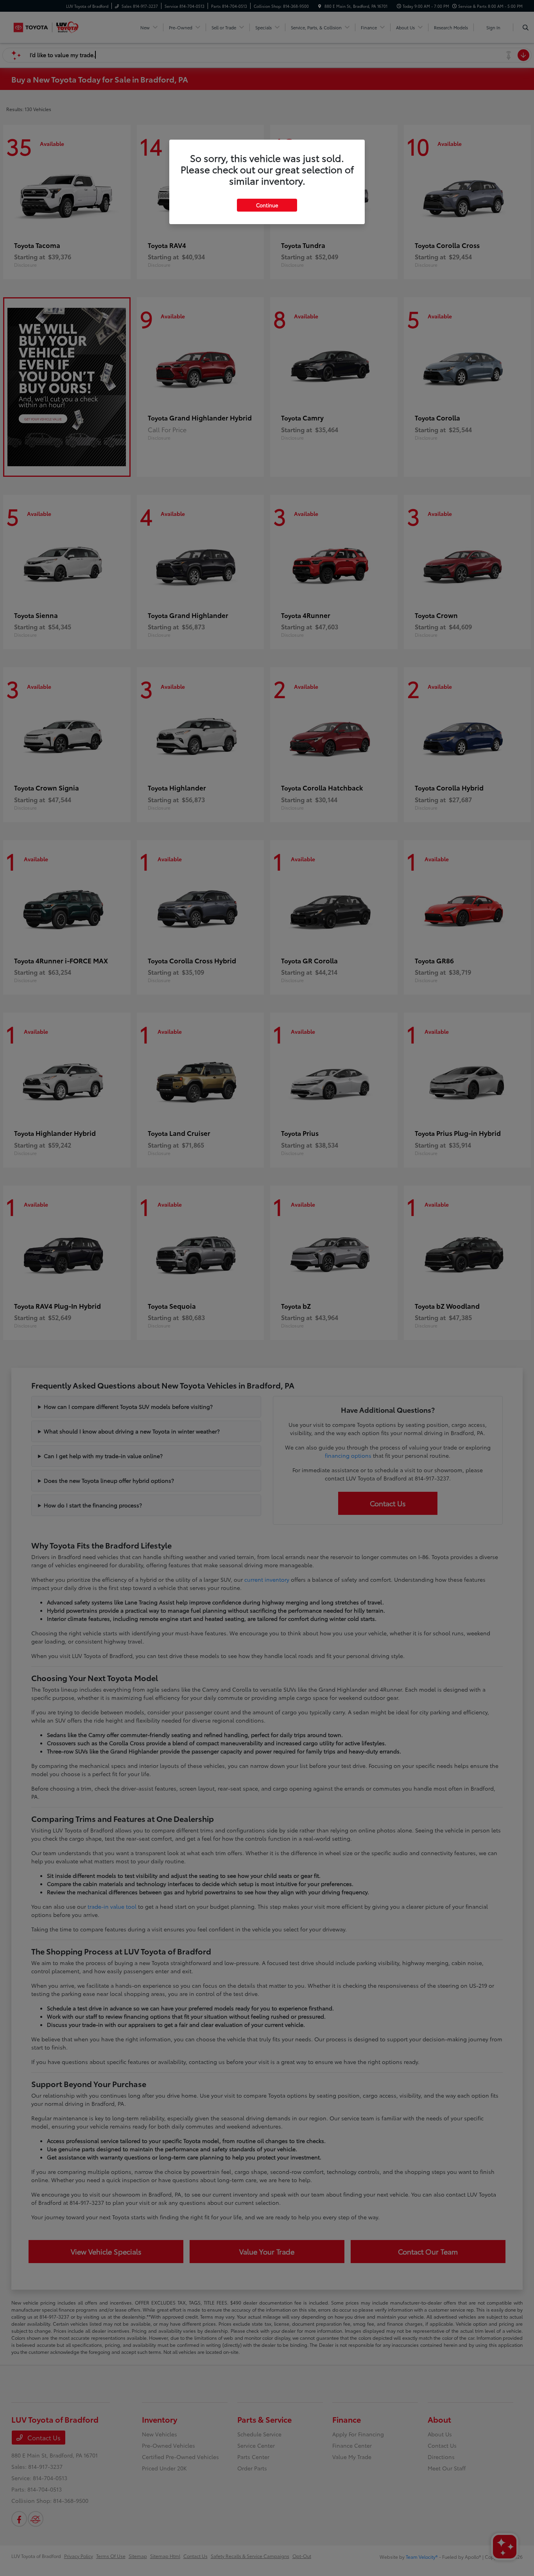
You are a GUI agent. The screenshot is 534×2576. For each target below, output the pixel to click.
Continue (267, 205)
